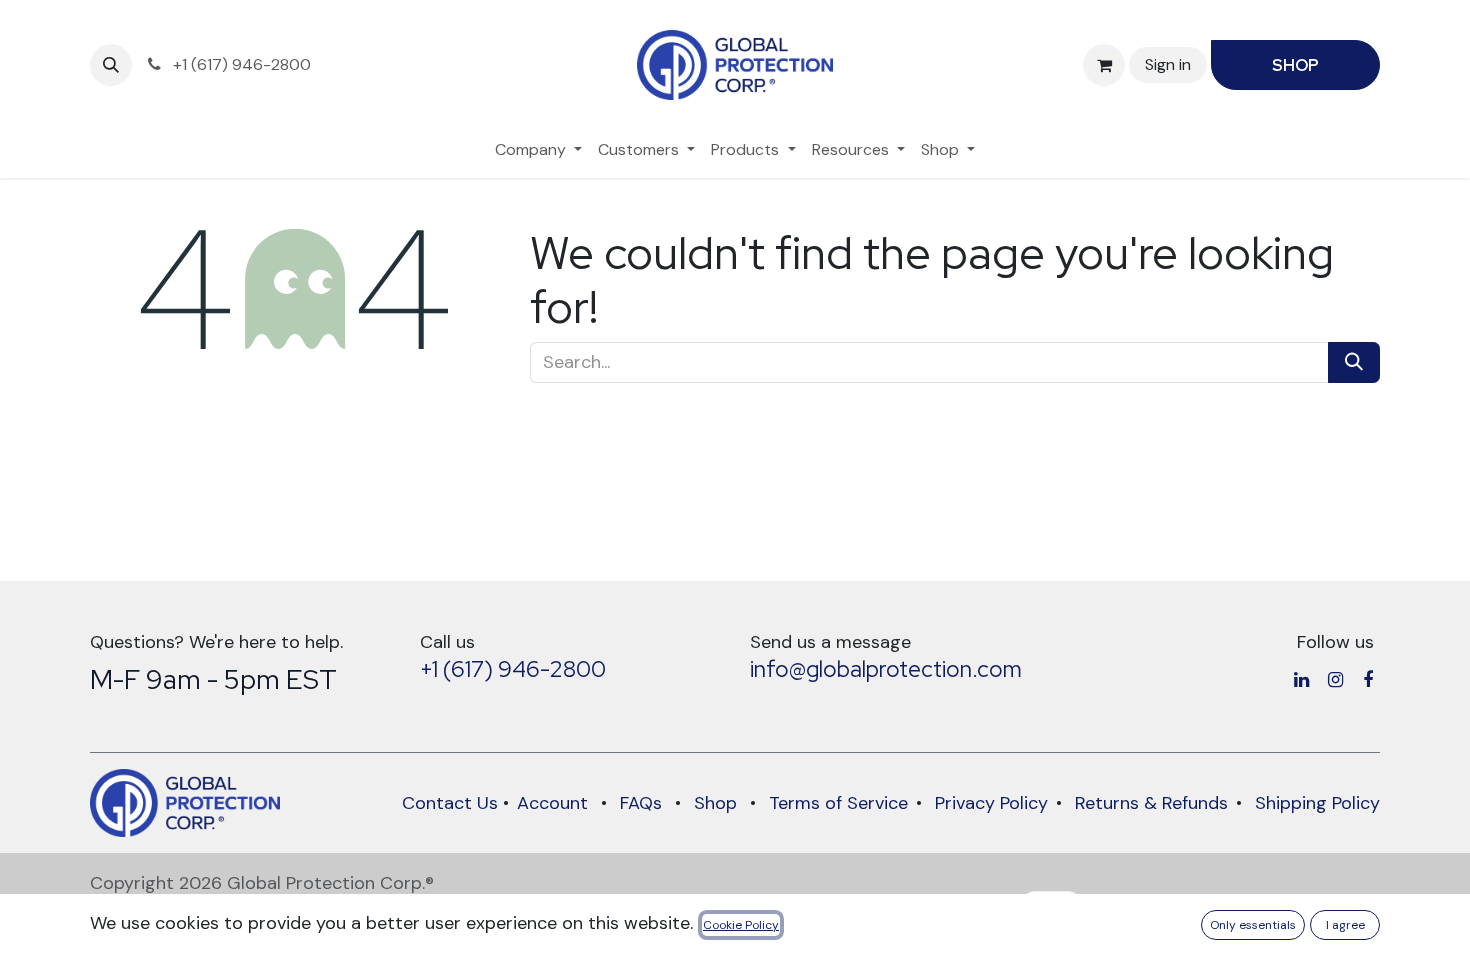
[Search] (1354, 362)
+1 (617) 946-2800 (513, 669)
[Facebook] (1368, 680)
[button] (111, 65)
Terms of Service (838, 803)
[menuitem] (538, 150)
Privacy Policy (991, 803)
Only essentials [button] (1253, 925)
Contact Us (450, 803)
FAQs (641, 803)
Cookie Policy (741, 925)
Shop (715, 803)
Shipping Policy (1317, 803)
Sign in (1168, 64)
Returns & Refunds (1151, 803)
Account (552, 803)
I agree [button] (1345, 925)
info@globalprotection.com (886, 669)
